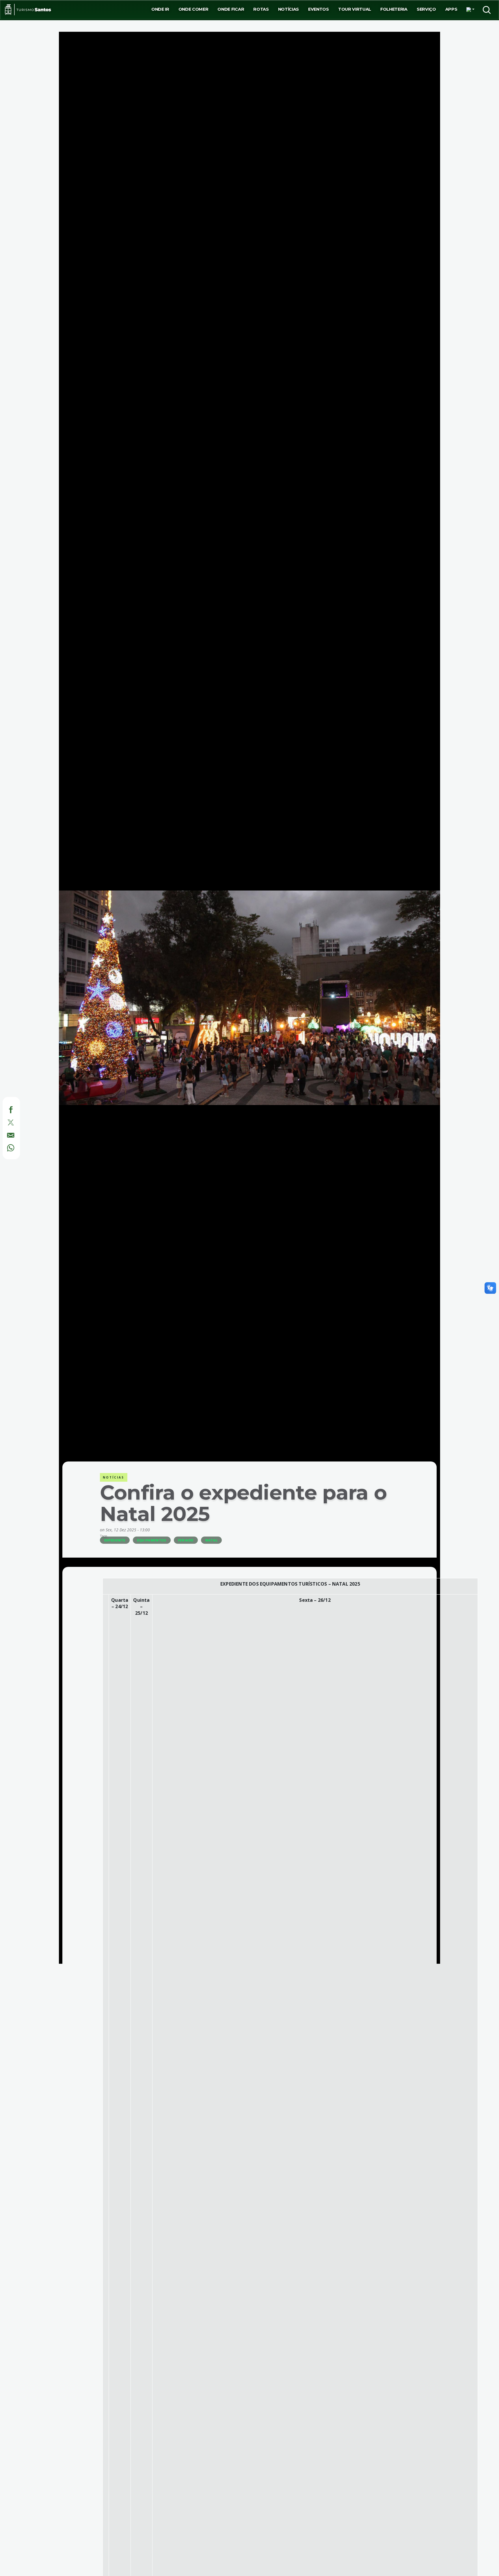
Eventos (319, 9)
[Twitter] (5, 1122)
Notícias (288, 9)
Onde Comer (193, 9)
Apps (451, 9)
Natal (211, 1540)
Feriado (186, 1540)
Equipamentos (152, 1540)
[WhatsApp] (5, 1147)
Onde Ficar (231, 9)
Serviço (426, 9)
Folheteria (394, 9)
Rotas (261, 9)
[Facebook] (5, 1109)
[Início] (28, 10)
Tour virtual (355, 9)
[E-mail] (5, 1134)
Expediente (115, 1540)
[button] (470, 10)
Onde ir (160, 9)
